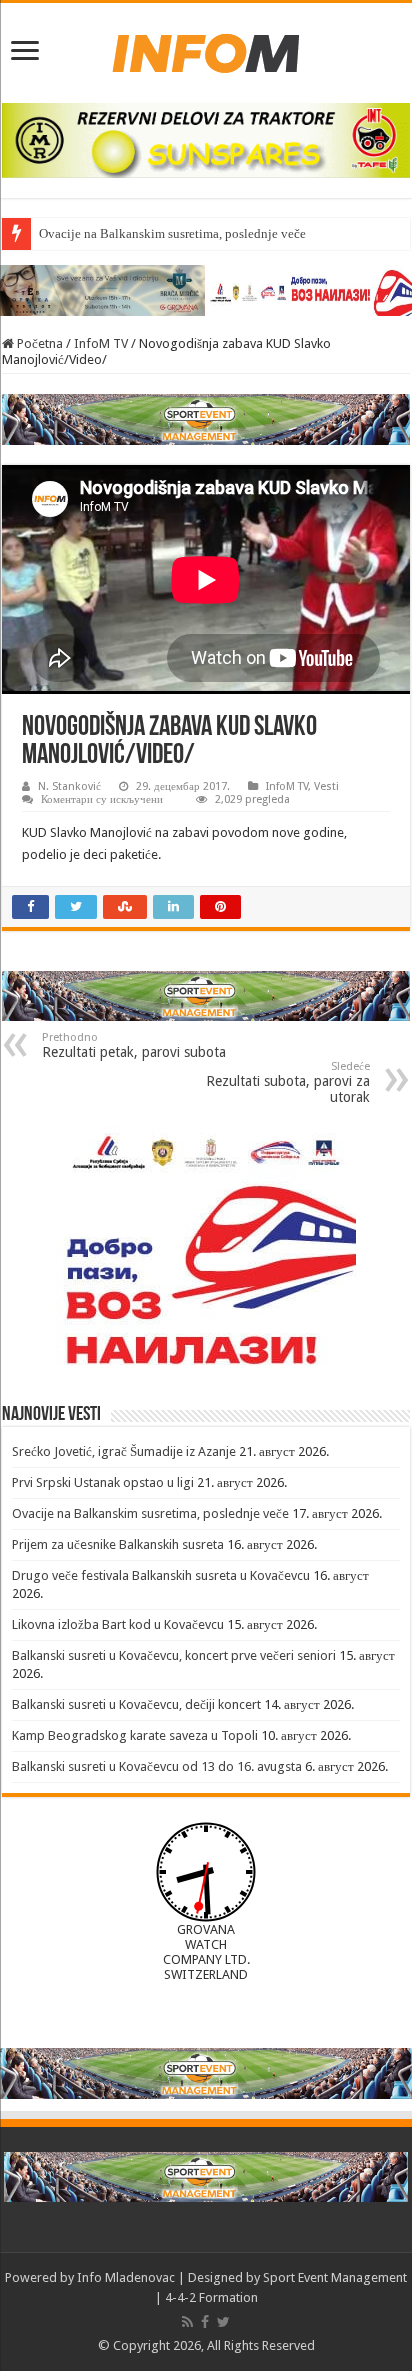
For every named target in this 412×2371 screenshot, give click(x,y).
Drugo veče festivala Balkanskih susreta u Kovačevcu (161, 1575)
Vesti (326, 786)
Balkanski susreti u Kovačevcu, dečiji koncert (136, 1704)
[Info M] (206, 49)
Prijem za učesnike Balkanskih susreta (118, 1544)
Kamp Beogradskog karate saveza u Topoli (135, 1735)
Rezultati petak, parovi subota (134, 1045)
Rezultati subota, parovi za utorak (288, 1082)
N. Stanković (69, 786)
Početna (38, 343)
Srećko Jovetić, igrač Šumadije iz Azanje (124, 1451)
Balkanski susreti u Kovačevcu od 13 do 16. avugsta (157, 1766)
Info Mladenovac (126, 2277)
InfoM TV (101, 343)
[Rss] (187, 2322)
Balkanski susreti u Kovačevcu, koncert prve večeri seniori (174, 1655)
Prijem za (64, 233)
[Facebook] (205, 2322)
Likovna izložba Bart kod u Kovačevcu (118, 1624)
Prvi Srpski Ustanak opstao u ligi (103, 1482)
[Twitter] (223, 2322)
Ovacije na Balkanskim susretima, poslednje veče (150, 1513)
